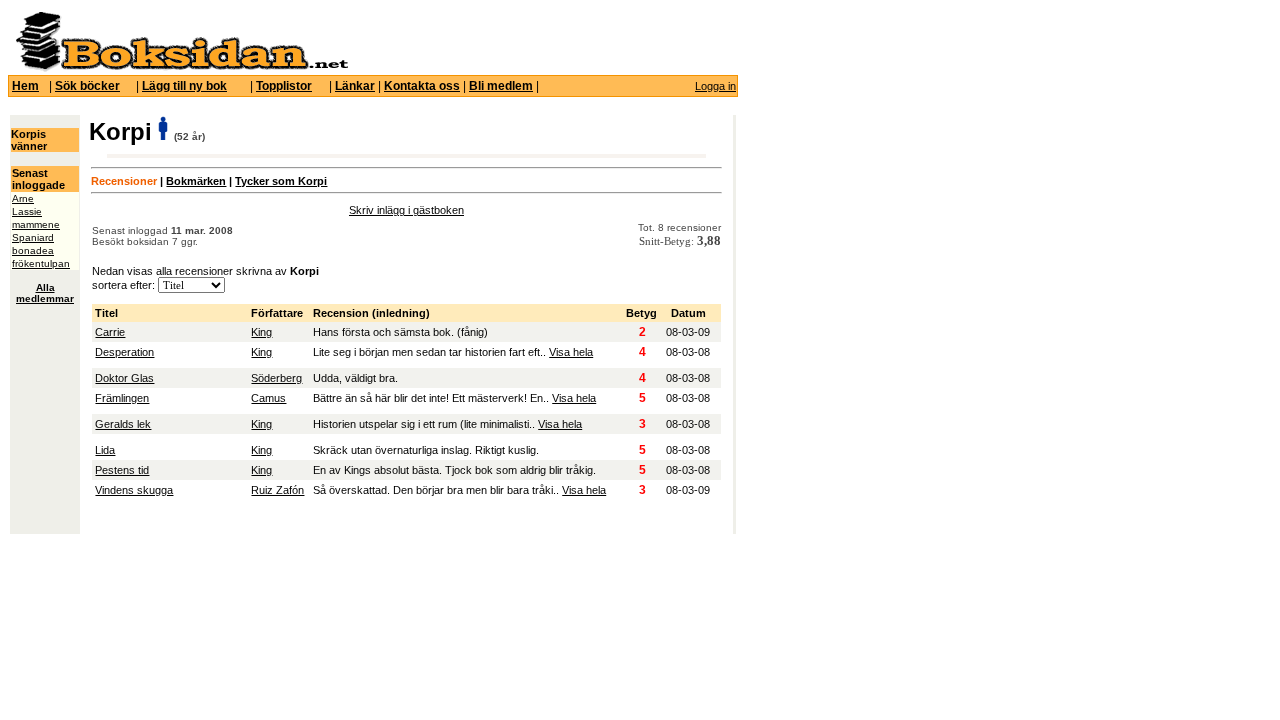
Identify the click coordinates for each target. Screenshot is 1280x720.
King (261, 332)
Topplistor (284, 86)
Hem (25, 86)
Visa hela (571, 352)
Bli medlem (501, 86)
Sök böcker (87, 86)
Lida (105, 450)
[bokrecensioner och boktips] (181, 68)
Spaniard (33, 237)
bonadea (33, 250)
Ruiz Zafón (277, 490)
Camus (268, 398)
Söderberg (276, 378)
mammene (36, 224)
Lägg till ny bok (184, 86)
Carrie (110, 332)
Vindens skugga (134, 490)
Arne (23, 198)
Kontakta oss (422, 86)
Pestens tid (122, 470)
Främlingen (122, 398)
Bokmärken (196, 181)
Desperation (124, 352)
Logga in (715, 86)
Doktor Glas (124, 378)
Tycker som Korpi (281, 181)
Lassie (27, 211)
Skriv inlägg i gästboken (406, 210)
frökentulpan (41, 263)
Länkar (355, 86)
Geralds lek (123, 424)
